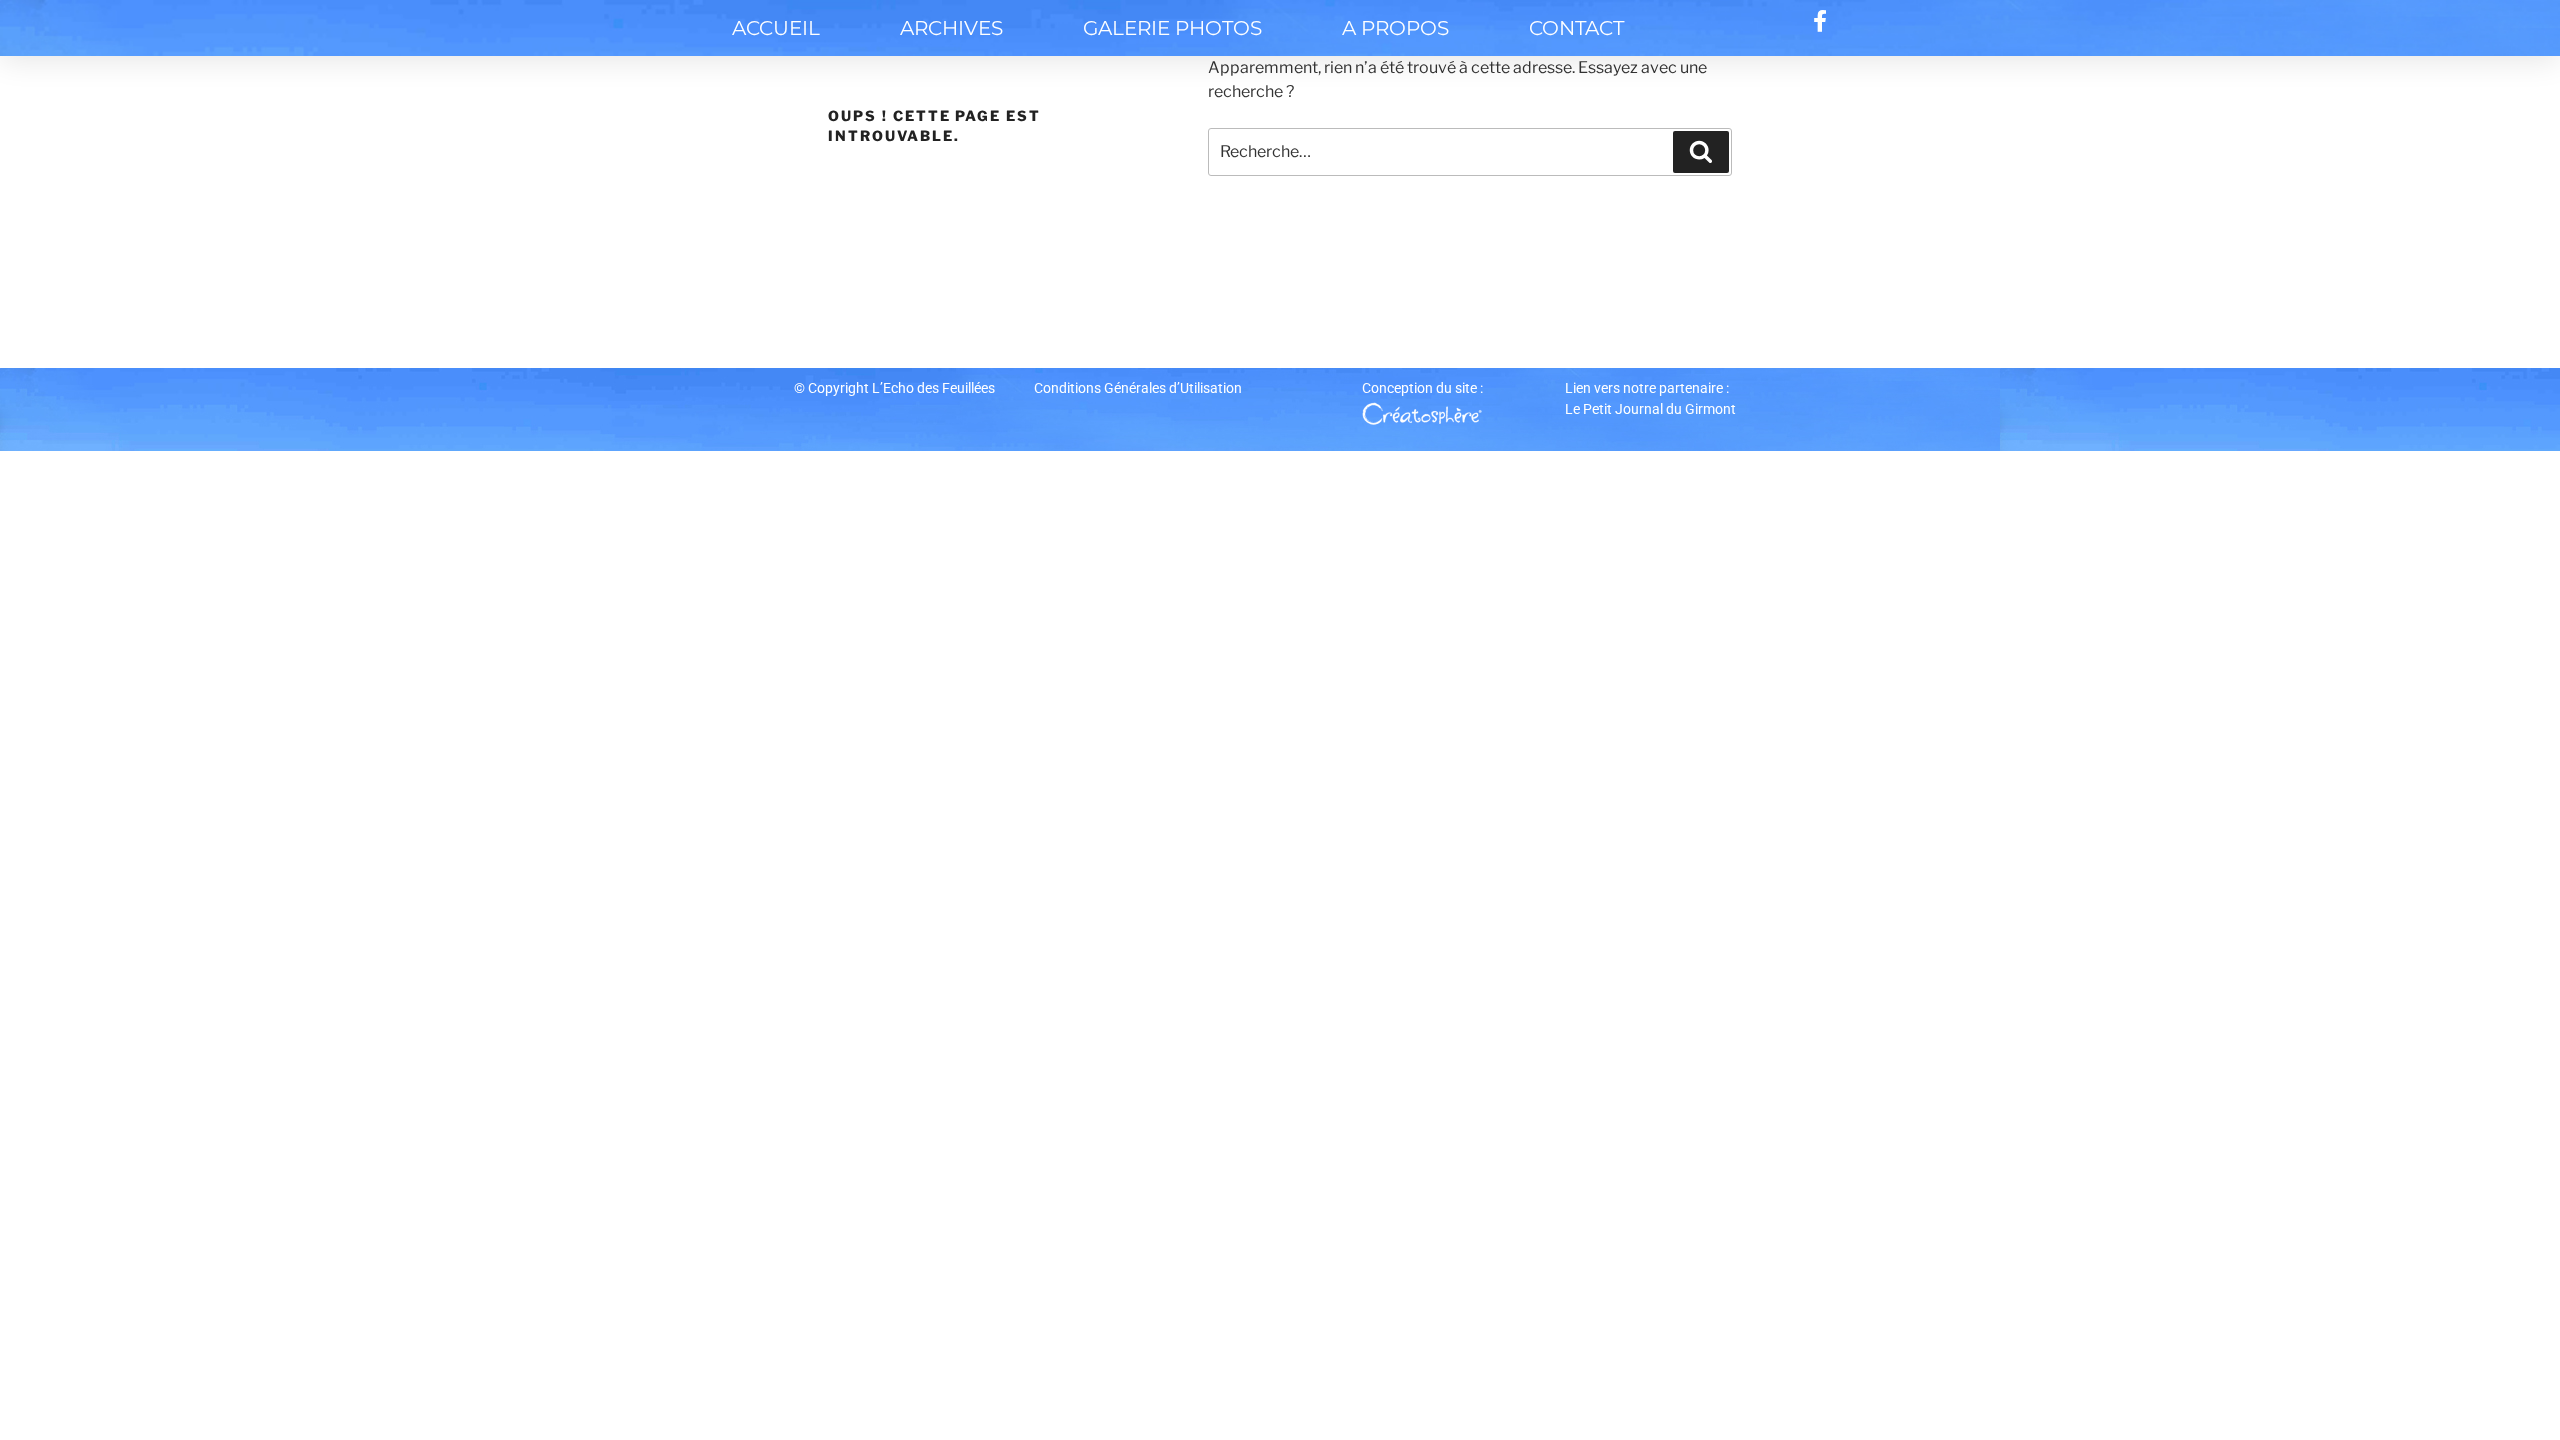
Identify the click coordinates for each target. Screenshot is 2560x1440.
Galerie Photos (1172, 28)
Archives (951, 28)
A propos (1395, 28)
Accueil (776, 28)
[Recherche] (1701, 152)
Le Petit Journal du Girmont (1650, 409)
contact (1576, 28)
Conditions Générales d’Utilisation (1138, 388)
